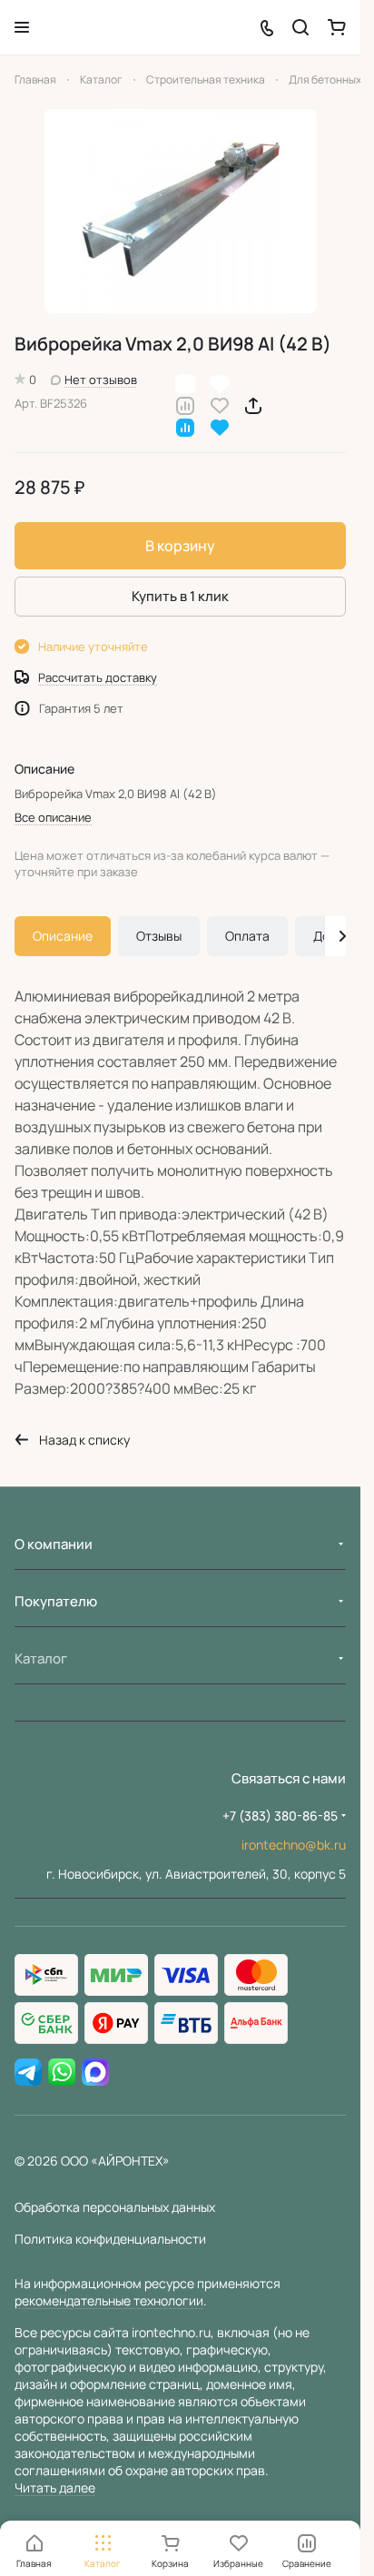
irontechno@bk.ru (294, 1845)
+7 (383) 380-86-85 (280, 1816)
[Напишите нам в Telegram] (28, 2073)
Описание (63, 936)
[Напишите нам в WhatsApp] (62, 2073)
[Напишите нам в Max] (95, 2073)
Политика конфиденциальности (110, 2239)
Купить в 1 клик (180, 596)
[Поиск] (300, 27)
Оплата (247, 936)
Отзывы (159, 936)
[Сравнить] (185, 405)
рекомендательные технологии (109, 2300)
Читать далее (55, 2487)
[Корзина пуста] (337, 27)
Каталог (41, 1658)
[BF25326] (181, 211)
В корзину (180, 546)
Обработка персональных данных (115, 2207)
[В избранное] (220, 405)
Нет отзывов (101, 380)
